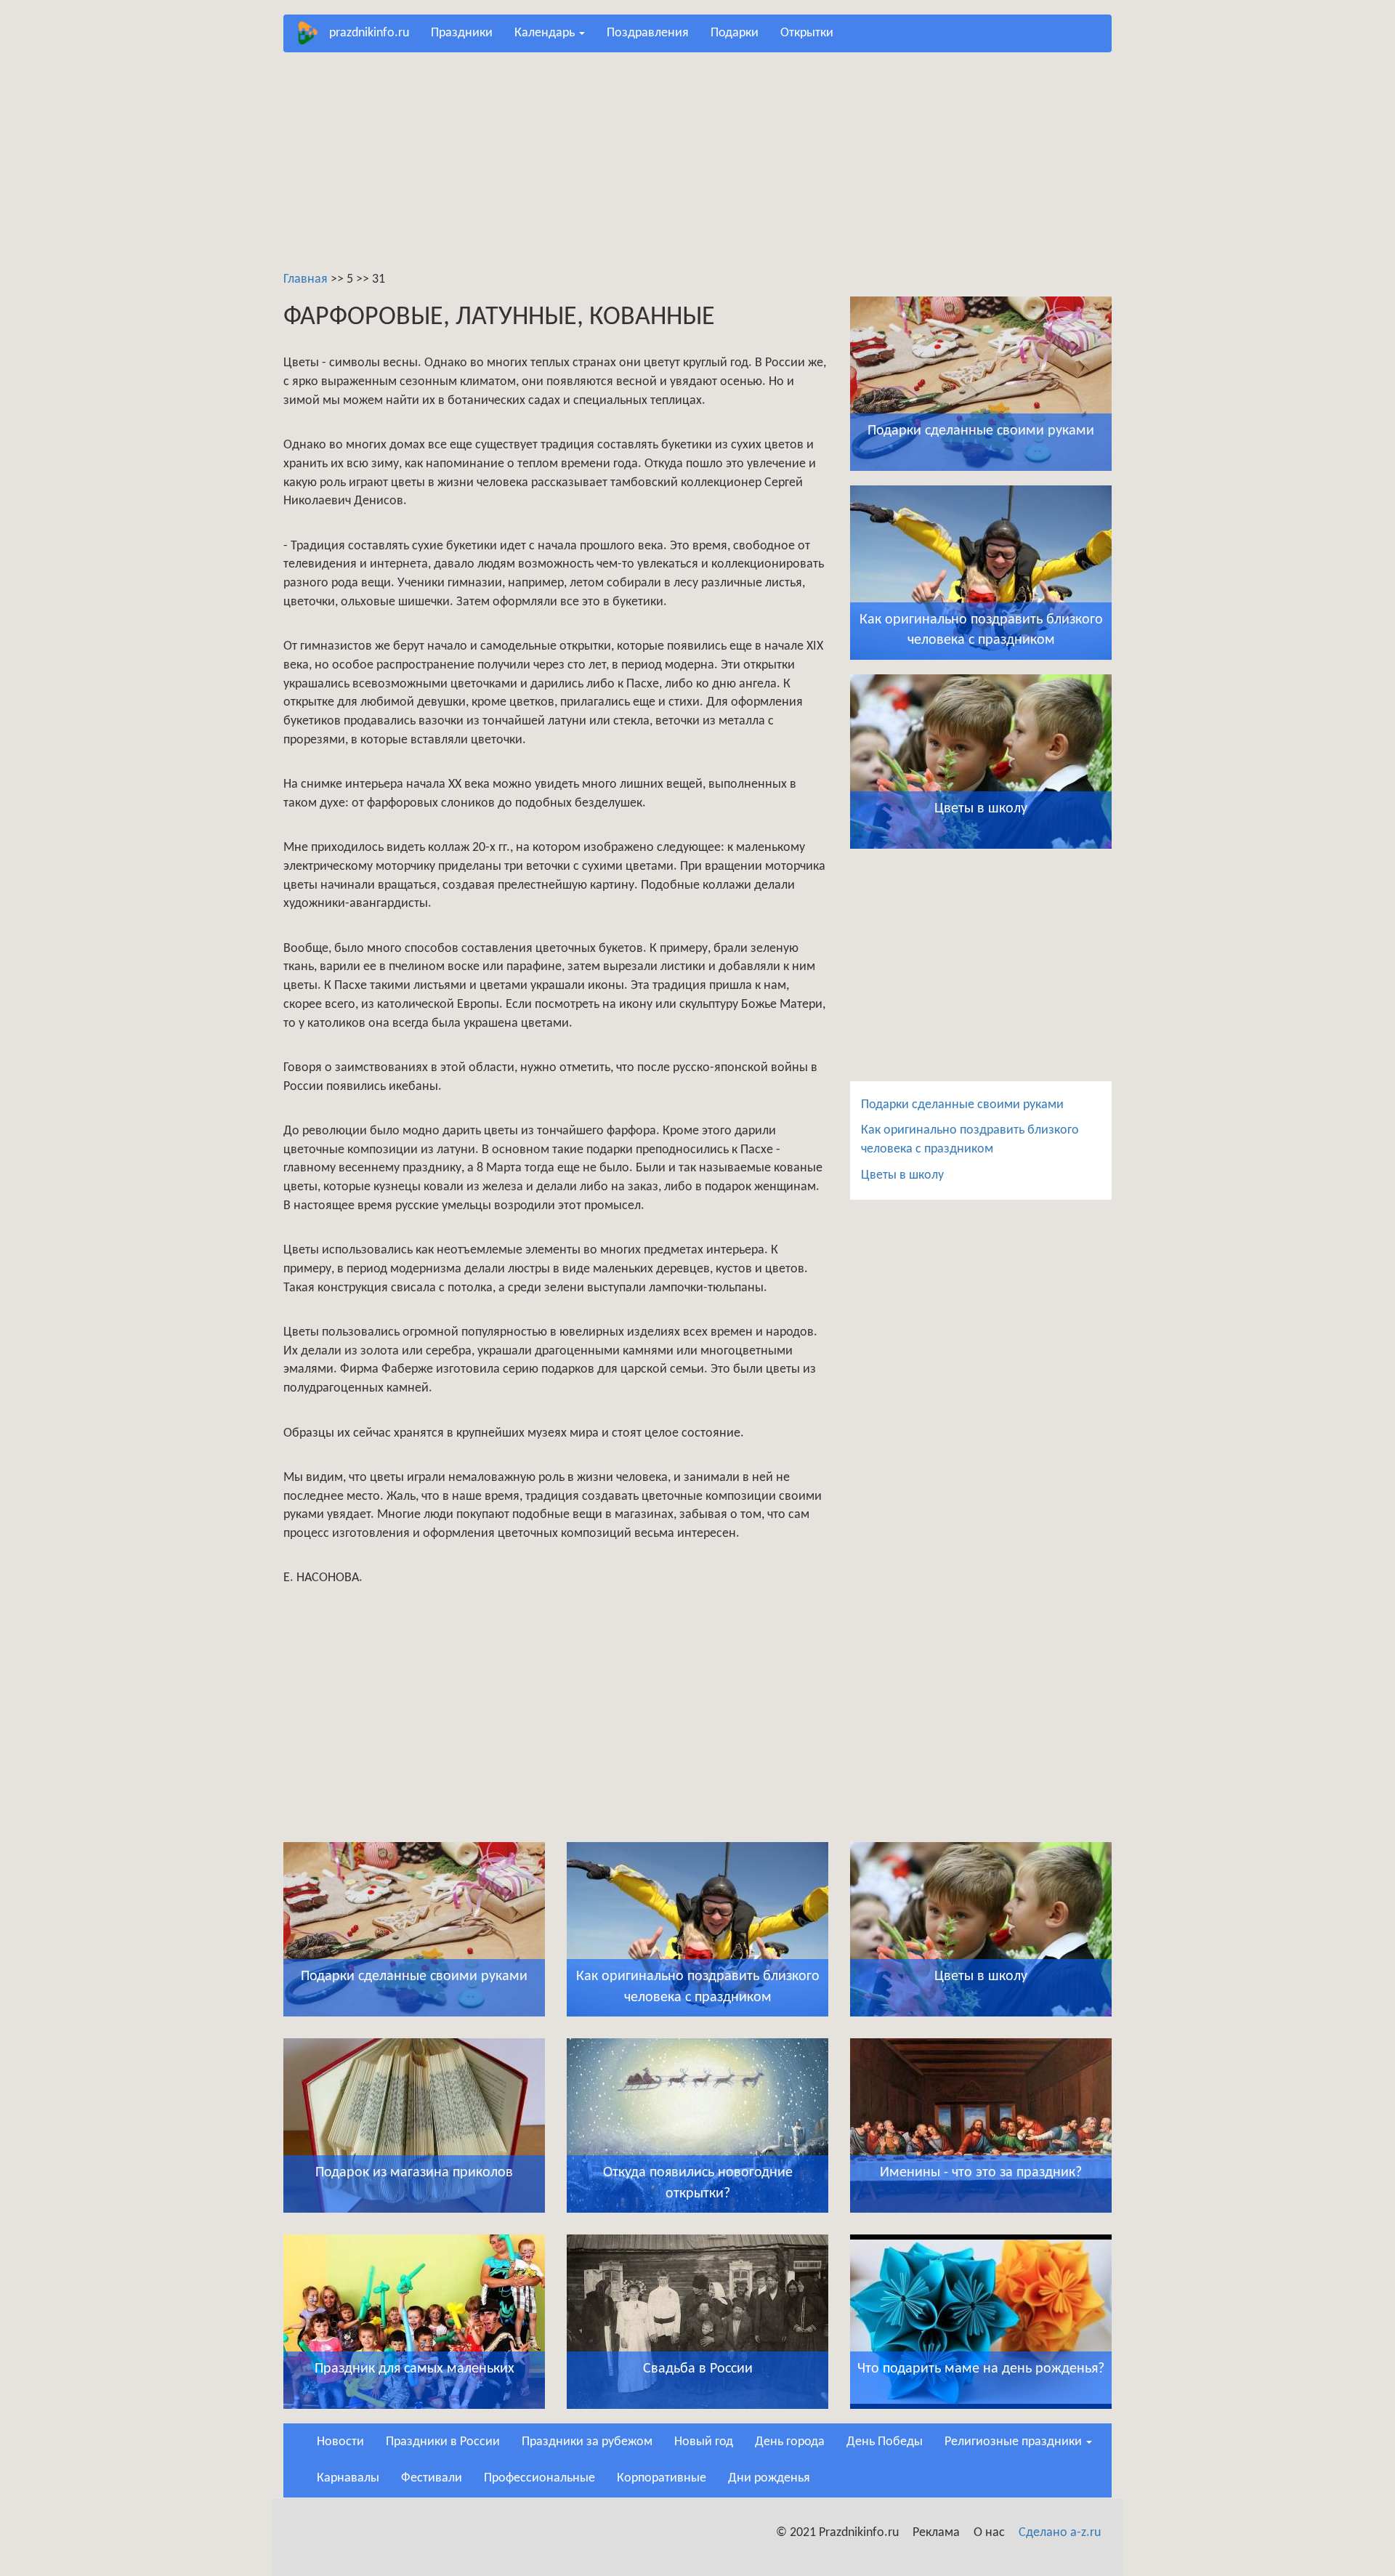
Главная (306, 279)
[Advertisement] (697, 169)
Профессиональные (539, 2478)
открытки (807, 33)
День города (790, 2442)
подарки (735, 33)
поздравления (648, 33)
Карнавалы (348, 2478)
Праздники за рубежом (587, 2442)
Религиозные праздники (1015, 2442)
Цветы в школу (902, 1175)
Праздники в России (443, 2442)
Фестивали (432, 2478)
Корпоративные (662, 2478)
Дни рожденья (769, 2478)
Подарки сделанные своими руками (962, 1105)
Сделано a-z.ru (1060, 2533)
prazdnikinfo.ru (369, 33)
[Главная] (312, 33)
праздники (462, 33)
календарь (546, 33)
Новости (340, 2442)
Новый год (704, 2442)
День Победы (885, 2442)
